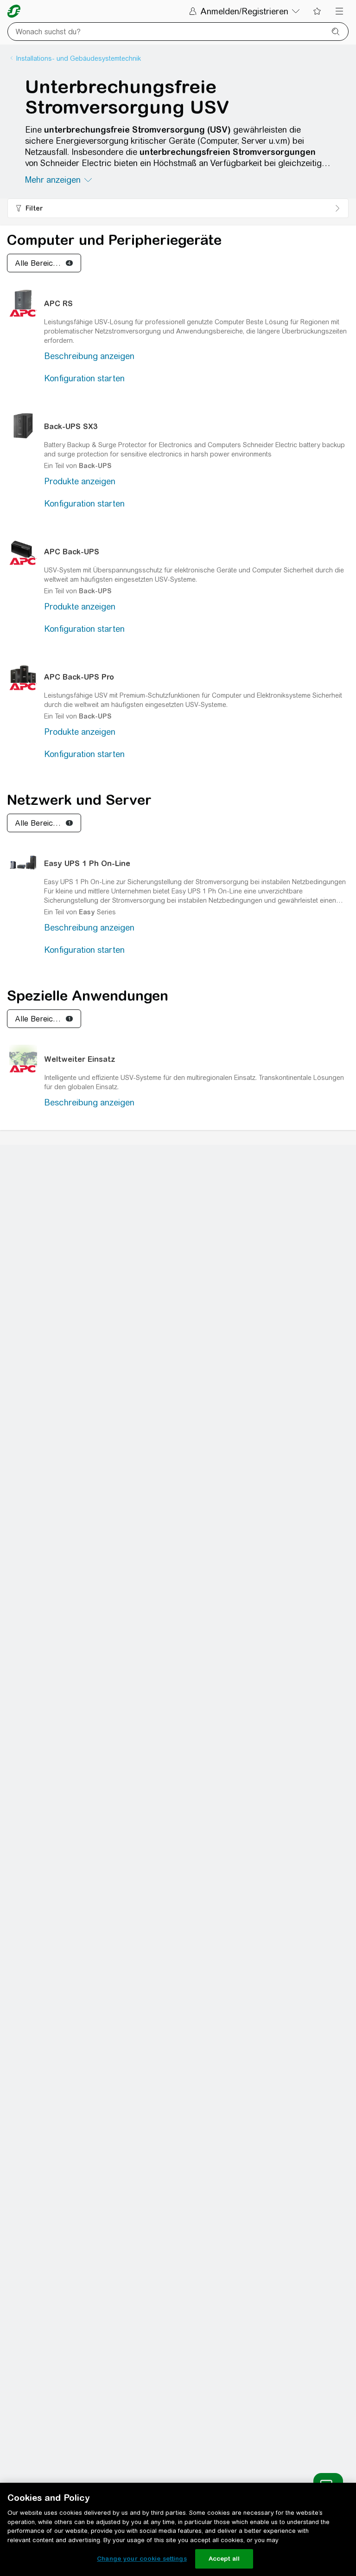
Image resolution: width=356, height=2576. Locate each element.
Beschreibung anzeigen (89, 356)
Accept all (224, 2559)
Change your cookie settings (142, 2559)
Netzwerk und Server (79, 800)
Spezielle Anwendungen (88, 996)
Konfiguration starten (84, 378)
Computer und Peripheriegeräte (114, 240)
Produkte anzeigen (80, 481)
